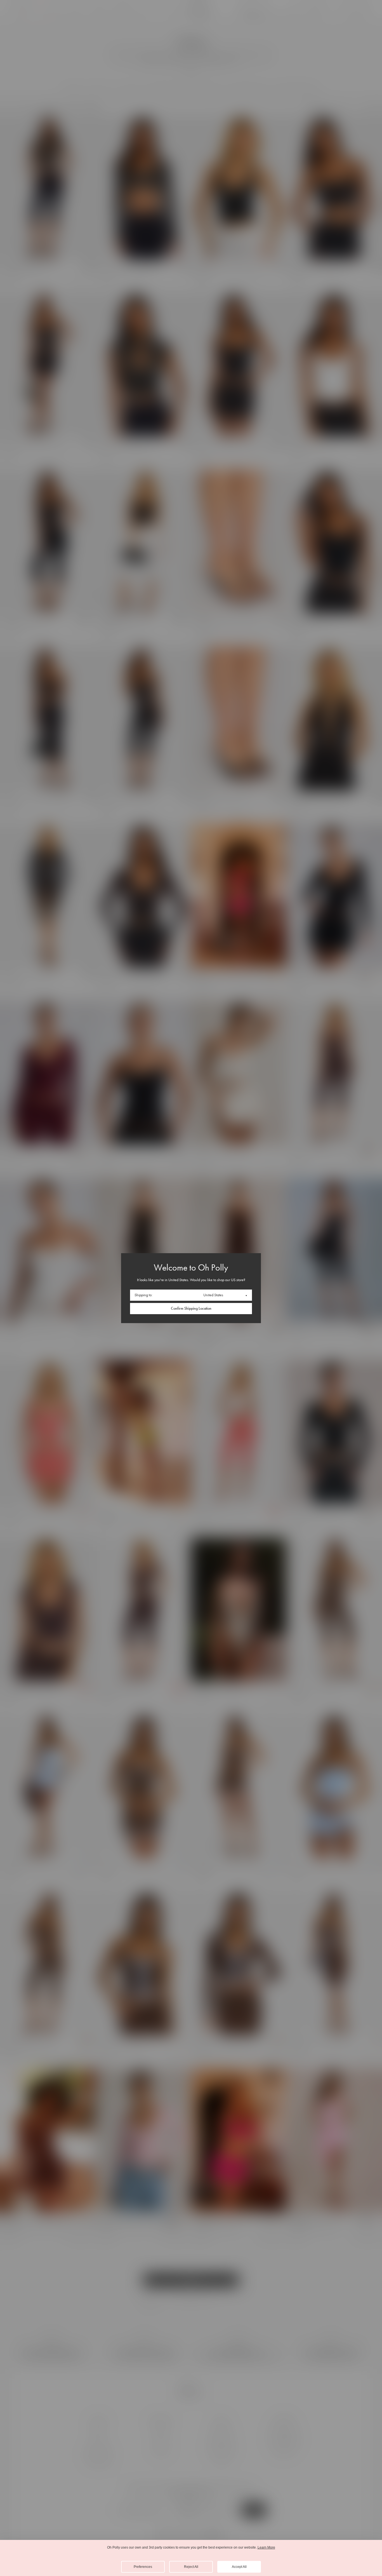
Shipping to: (143, 1295)
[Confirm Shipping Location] (191, 1309)
